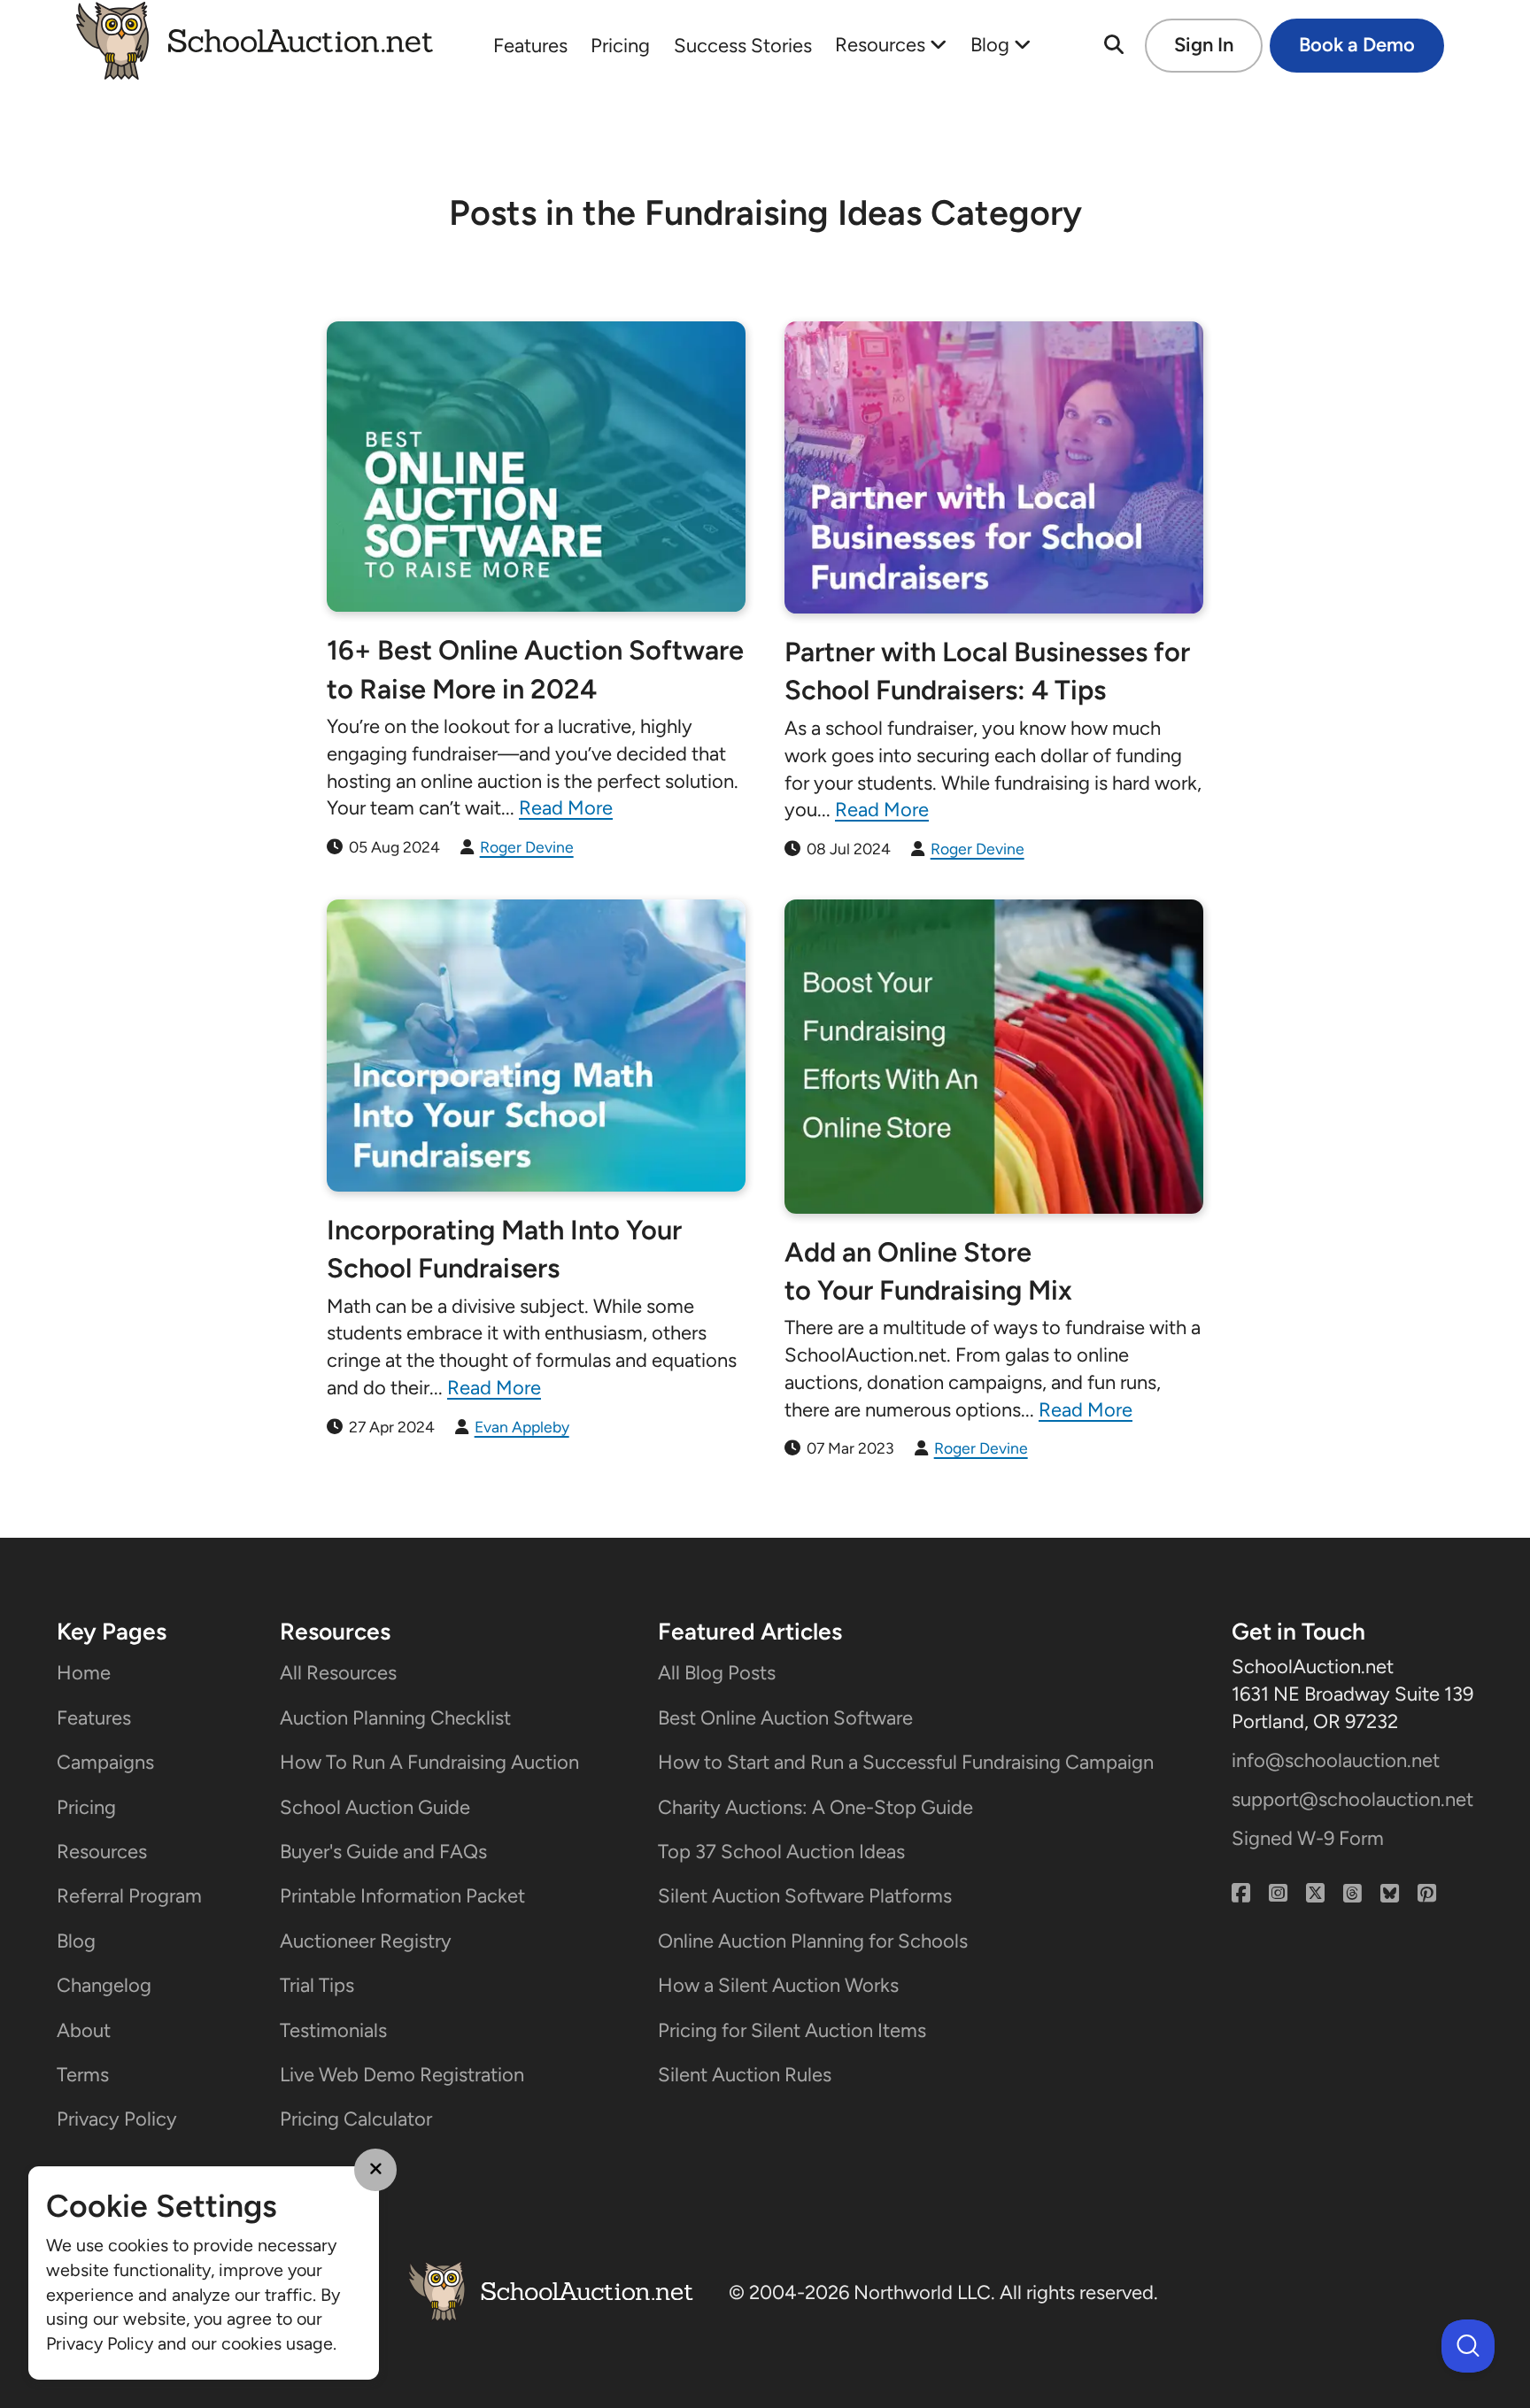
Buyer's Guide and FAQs (383, 1852)
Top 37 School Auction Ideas (781, 1852)
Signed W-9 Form (1308, 1838)
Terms (83, 2075)
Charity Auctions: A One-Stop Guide (815, 1807)
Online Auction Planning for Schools (813, 1941)
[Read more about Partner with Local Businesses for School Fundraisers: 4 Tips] (994, 467)
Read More (566, 808)
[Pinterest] (1427, 1894)
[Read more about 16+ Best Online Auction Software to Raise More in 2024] (536, 467)
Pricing (620, 46)
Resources (882, 45)
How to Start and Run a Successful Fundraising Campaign (906, 1762)
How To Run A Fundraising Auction (429, 1762)
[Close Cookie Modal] (375, 2170)
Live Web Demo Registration (402, 2075)
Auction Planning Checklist (395, 1718)
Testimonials (333, 2030)
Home (84, 1673)
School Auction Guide (375, 1807)
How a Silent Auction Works (778, 1985)
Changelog (104, 1985)
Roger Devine (527, 847)
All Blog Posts (717, 1673)
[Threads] (1352, 1894)
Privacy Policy (117, 2119)
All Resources (338, 1673)
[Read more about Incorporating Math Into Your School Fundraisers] (536, 1046)
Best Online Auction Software (785, 1718)
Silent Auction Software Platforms (805, 1896)
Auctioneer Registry (366, 1941)
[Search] (1114, 46)
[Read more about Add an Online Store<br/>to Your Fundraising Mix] (994, 1057)
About (84, 2030)
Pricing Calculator (356, 2119)
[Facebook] (1241, 1894)
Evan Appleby (522, 1427)
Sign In (1204, 45)
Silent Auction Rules (745, 2075)
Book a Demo (1357, 45)
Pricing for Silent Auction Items (792, 2030)
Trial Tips (317, 1985)
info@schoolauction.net (1336, 1760)
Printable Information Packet (402, 1896)
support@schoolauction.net (1352, 1799)
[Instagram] (1278, 1894)
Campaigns (105, 1762)
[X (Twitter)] (1315, 1894)
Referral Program (129, 1896)
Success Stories (743, 46)
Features (530, 46)
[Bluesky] (1390, 1894)
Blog (992, 45)
